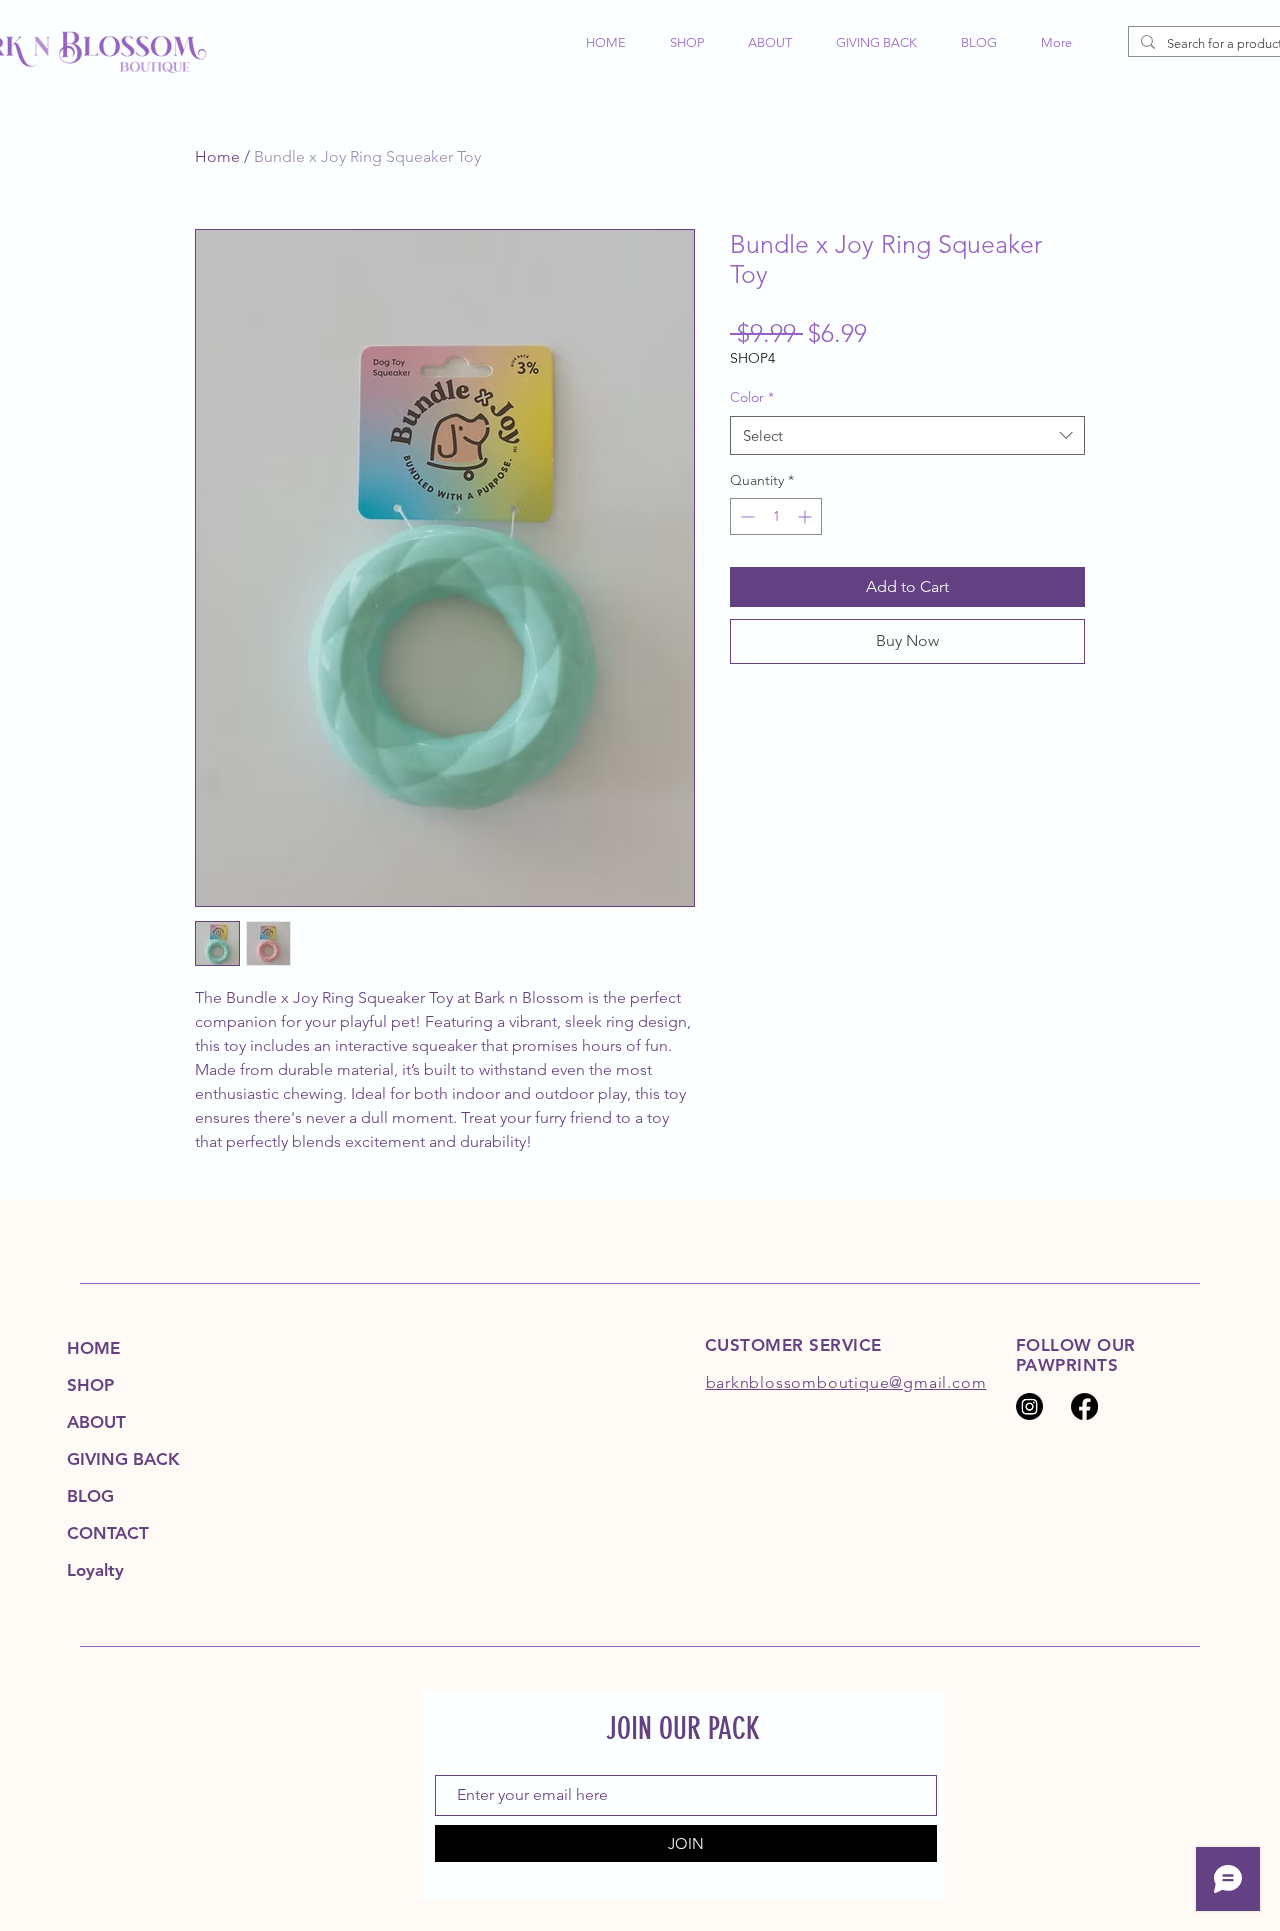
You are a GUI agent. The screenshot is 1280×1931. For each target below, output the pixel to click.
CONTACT (108, 1533)
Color (752, 397)
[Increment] (806, 516)
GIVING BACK (123, 1459)
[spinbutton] (776, 516)
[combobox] (907, 435)
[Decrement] (745, 516)
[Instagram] (1029, 1406)
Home (217, 156)
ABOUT (96, 1422)
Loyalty (95, 1570)
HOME (93, 1348)
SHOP (90, 1385)
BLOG (90, 1496)
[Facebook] (1084, 1406)
